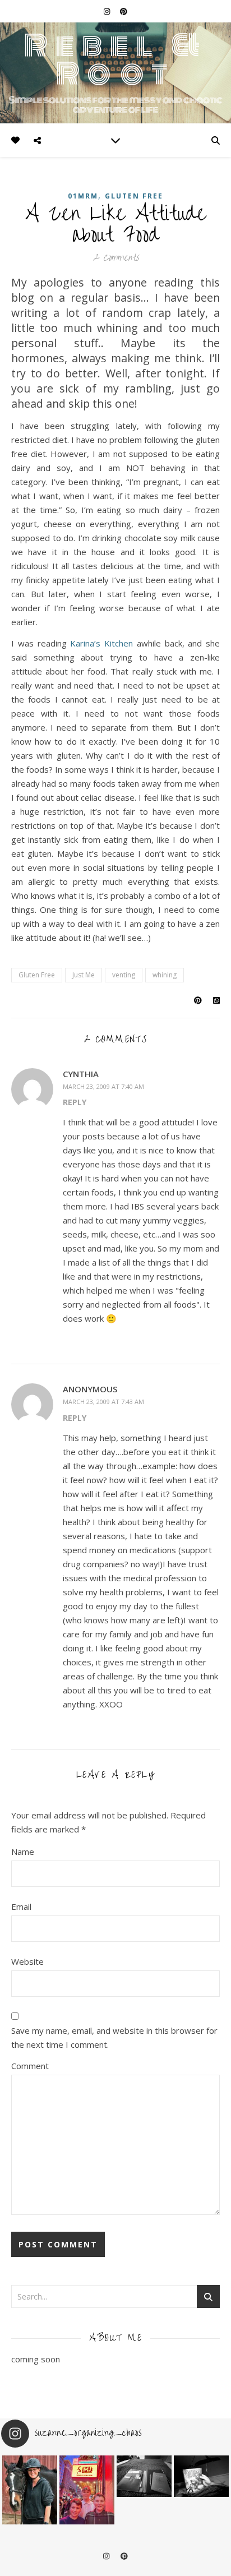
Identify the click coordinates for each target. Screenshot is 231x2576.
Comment (30, 2066)
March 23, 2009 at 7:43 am (103, 1402)
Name (23, 1852)
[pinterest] (124, 11)
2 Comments (116, 258)
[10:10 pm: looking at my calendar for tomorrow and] (144, 2476)
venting (124, 975)
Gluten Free (134, 196)
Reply (75, 1102)
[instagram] (108, 11)
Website (27, 1961)
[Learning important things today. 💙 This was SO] (87, 2490)
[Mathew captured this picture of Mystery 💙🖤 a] (30, 2490)
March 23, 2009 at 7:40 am (103, 1086)
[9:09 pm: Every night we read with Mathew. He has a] (201, 2476)
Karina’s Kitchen (101, 643)
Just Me (84, 975)
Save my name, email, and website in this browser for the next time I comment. (114, 2037)
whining (165, 975)
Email (21, 1906)
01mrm (83, 196)
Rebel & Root (116, 59)
